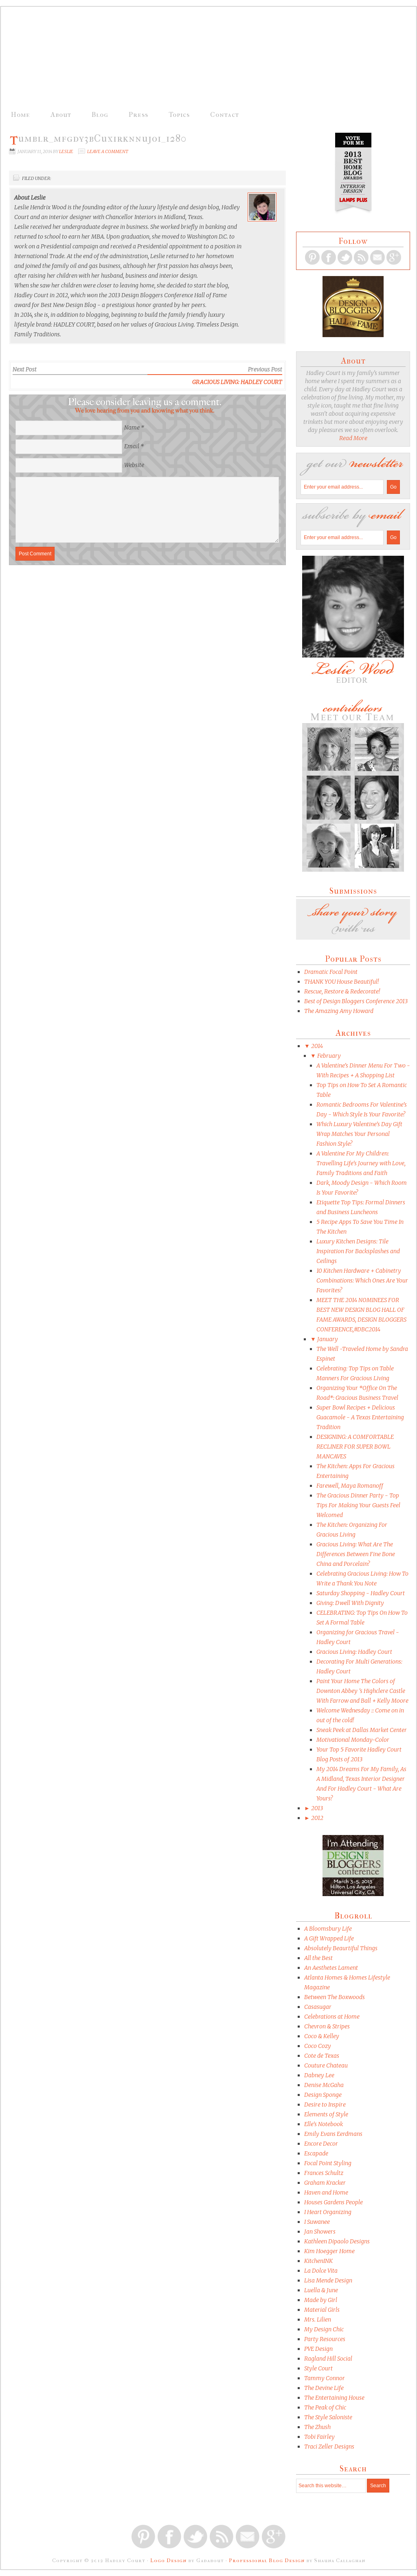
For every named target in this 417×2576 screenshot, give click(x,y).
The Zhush (317, 2427)
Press (138, 114)
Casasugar (318, 2007)
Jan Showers (320, 2232)
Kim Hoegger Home (329, 2251)
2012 (314, 1818)
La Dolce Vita (321, 2271)
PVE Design (318, 2349)
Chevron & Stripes (327, 2026)
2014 (314, 1046)
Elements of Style (326, 2114)
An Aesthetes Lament (331, 1968)
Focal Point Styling (328, 2163)
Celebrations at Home (332, 2017)
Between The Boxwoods (335, 1997)
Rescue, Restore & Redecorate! (342, 991)
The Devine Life (324, 2388)
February (326, 1056)
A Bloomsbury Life (328, 1929)
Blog (100, 114)
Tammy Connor (325, 2378)
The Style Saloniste (328, 2417)
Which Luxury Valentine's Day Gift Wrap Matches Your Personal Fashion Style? (359, 1134)
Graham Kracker (325, 2183)
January (324, 1339)
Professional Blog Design (267, 2560)
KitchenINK (318, 2261)
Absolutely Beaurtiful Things (341, 1948)
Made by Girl (321, 2300)
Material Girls (322, 2310)
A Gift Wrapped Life (329, 1938)
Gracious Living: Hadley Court (237, 382)
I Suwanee (317, 2222)
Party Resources (325, 2339)
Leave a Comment (108, 151)
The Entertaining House (334, 2398)
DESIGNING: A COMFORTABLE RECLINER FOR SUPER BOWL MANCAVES (355, 1447)
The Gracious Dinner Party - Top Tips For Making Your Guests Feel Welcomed (358, 1505)
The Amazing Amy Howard (339, 1011)
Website (134, 465)
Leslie (66, 151)
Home (21, 114)
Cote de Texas (322, 2056)
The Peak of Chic (325, 2407)
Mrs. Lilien (318, 2319)
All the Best (318, 1958)
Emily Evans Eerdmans (333, 2134)
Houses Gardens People (334, 2202)
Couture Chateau (326, 2065)
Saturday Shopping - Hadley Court (361, 1593)
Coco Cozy (318, 2046)
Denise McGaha (324, 2085)
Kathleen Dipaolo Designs (337, 2241)
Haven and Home (326, 2192)
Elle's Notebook (324, 2124)
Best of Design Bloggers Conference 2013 (356, 1001)
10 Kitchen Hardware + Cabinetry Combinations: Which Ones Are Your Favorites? (362, 1280)
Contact (225, 114)
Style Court (318, 2368)
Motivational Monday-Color (353, 1740)
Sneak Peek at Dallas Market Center (362, 1730)
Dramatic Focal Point (331, 972)
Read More (353, 438)
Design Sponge (323, 2095)
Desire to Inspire (325, 2105)
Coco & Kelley (322, 2036)
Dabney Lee (319, 2075)
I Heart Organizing (328, 2212)
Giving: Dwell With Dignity (350, 1603)
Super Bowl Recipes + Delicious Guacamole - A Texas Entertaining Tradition (360, 1417)
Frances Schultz (324, 2173)
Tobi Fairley (319, 2437)
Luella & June (321, 2290)
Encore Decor (321, 2144)
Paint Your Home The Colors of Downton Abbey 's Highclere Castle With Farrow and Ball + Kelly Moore (362, 1691)
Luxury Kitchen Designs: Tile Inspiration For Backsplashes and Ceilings (358, 1251)
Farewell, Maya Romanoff (350, 1486)
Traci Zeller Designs (329, 2447)
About (61, 114)
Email (132, 446)
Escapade (316, 2153)
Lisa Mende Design (328, 2280)
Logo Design (168, 2560)
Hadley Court (200, 58)
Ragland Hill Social (328, 2359)
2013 (314, 1808)
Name (132, 428)
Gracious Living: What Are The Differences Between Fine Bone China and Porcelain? (356, 1554)
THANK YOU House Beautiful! (341, 982)
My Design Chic (324, 2329)
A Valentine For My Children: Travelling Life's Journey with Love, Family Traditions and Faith (361, 1163)
